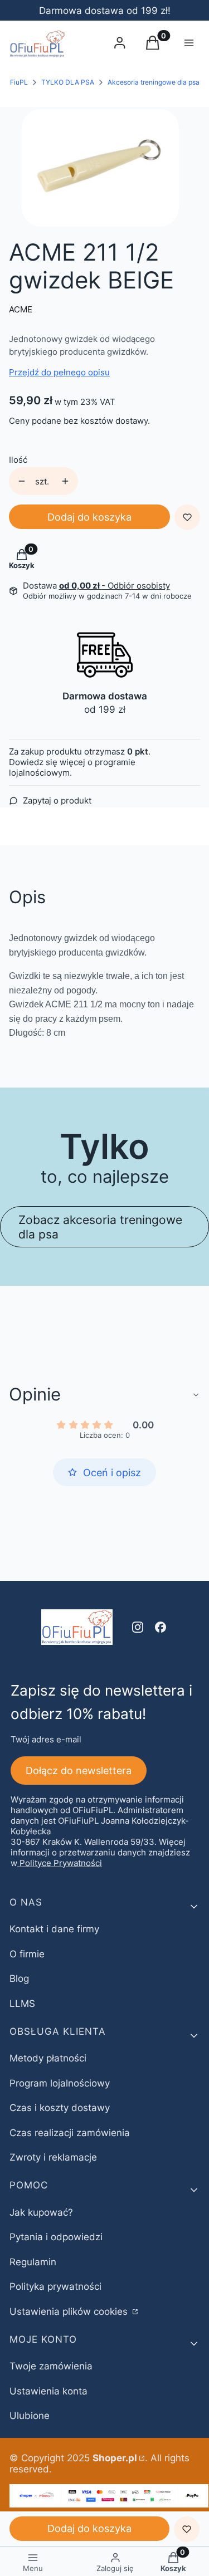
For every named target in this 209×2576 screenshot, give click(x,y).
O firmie (27, 1954)
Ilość (18, 460)
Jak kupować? (41, 2212)
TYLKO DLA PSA (68, 82)
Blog (19, 1978)
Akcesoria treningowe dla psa (154, 82)
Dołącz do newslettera (79, 1771)
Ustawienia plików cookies (70, 2311)
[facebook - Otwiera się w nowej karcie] (161, 1627)
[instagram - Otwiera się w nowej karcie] (138, 1627)
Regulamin (33, 2262)
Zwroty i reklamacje (53, 2157)
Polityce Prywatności (61, 1863)
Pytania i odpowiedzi (56, 2237)
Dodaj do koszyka (89, 517)
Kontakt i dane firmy (54, 1929)
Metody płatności (48, 2058)
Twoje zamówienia (51, 2366)
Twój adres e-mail (46, 1739)
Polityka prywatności (55, 2286)
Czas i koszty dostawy (60, 2108)
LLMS (22, 2004)
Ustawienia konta (48, 2391)
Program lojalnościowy (60, 2083)
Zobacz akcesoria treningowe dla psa (100, 1227)
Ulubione (30, 2416)
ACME (21, 309)
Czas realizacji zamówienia (70, 2133)
